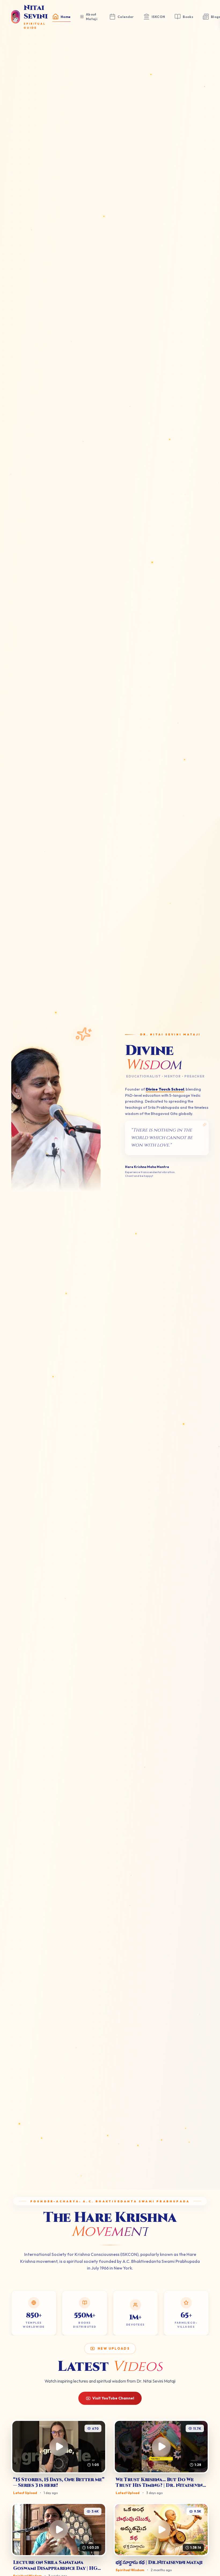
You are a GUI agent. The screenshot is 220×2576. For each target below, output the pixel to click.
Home (66, 17)
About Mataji (92, 17)
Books (188, 17)
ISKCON (158, 17)
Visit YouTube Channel (113, 2398)
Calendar (126, 17)
